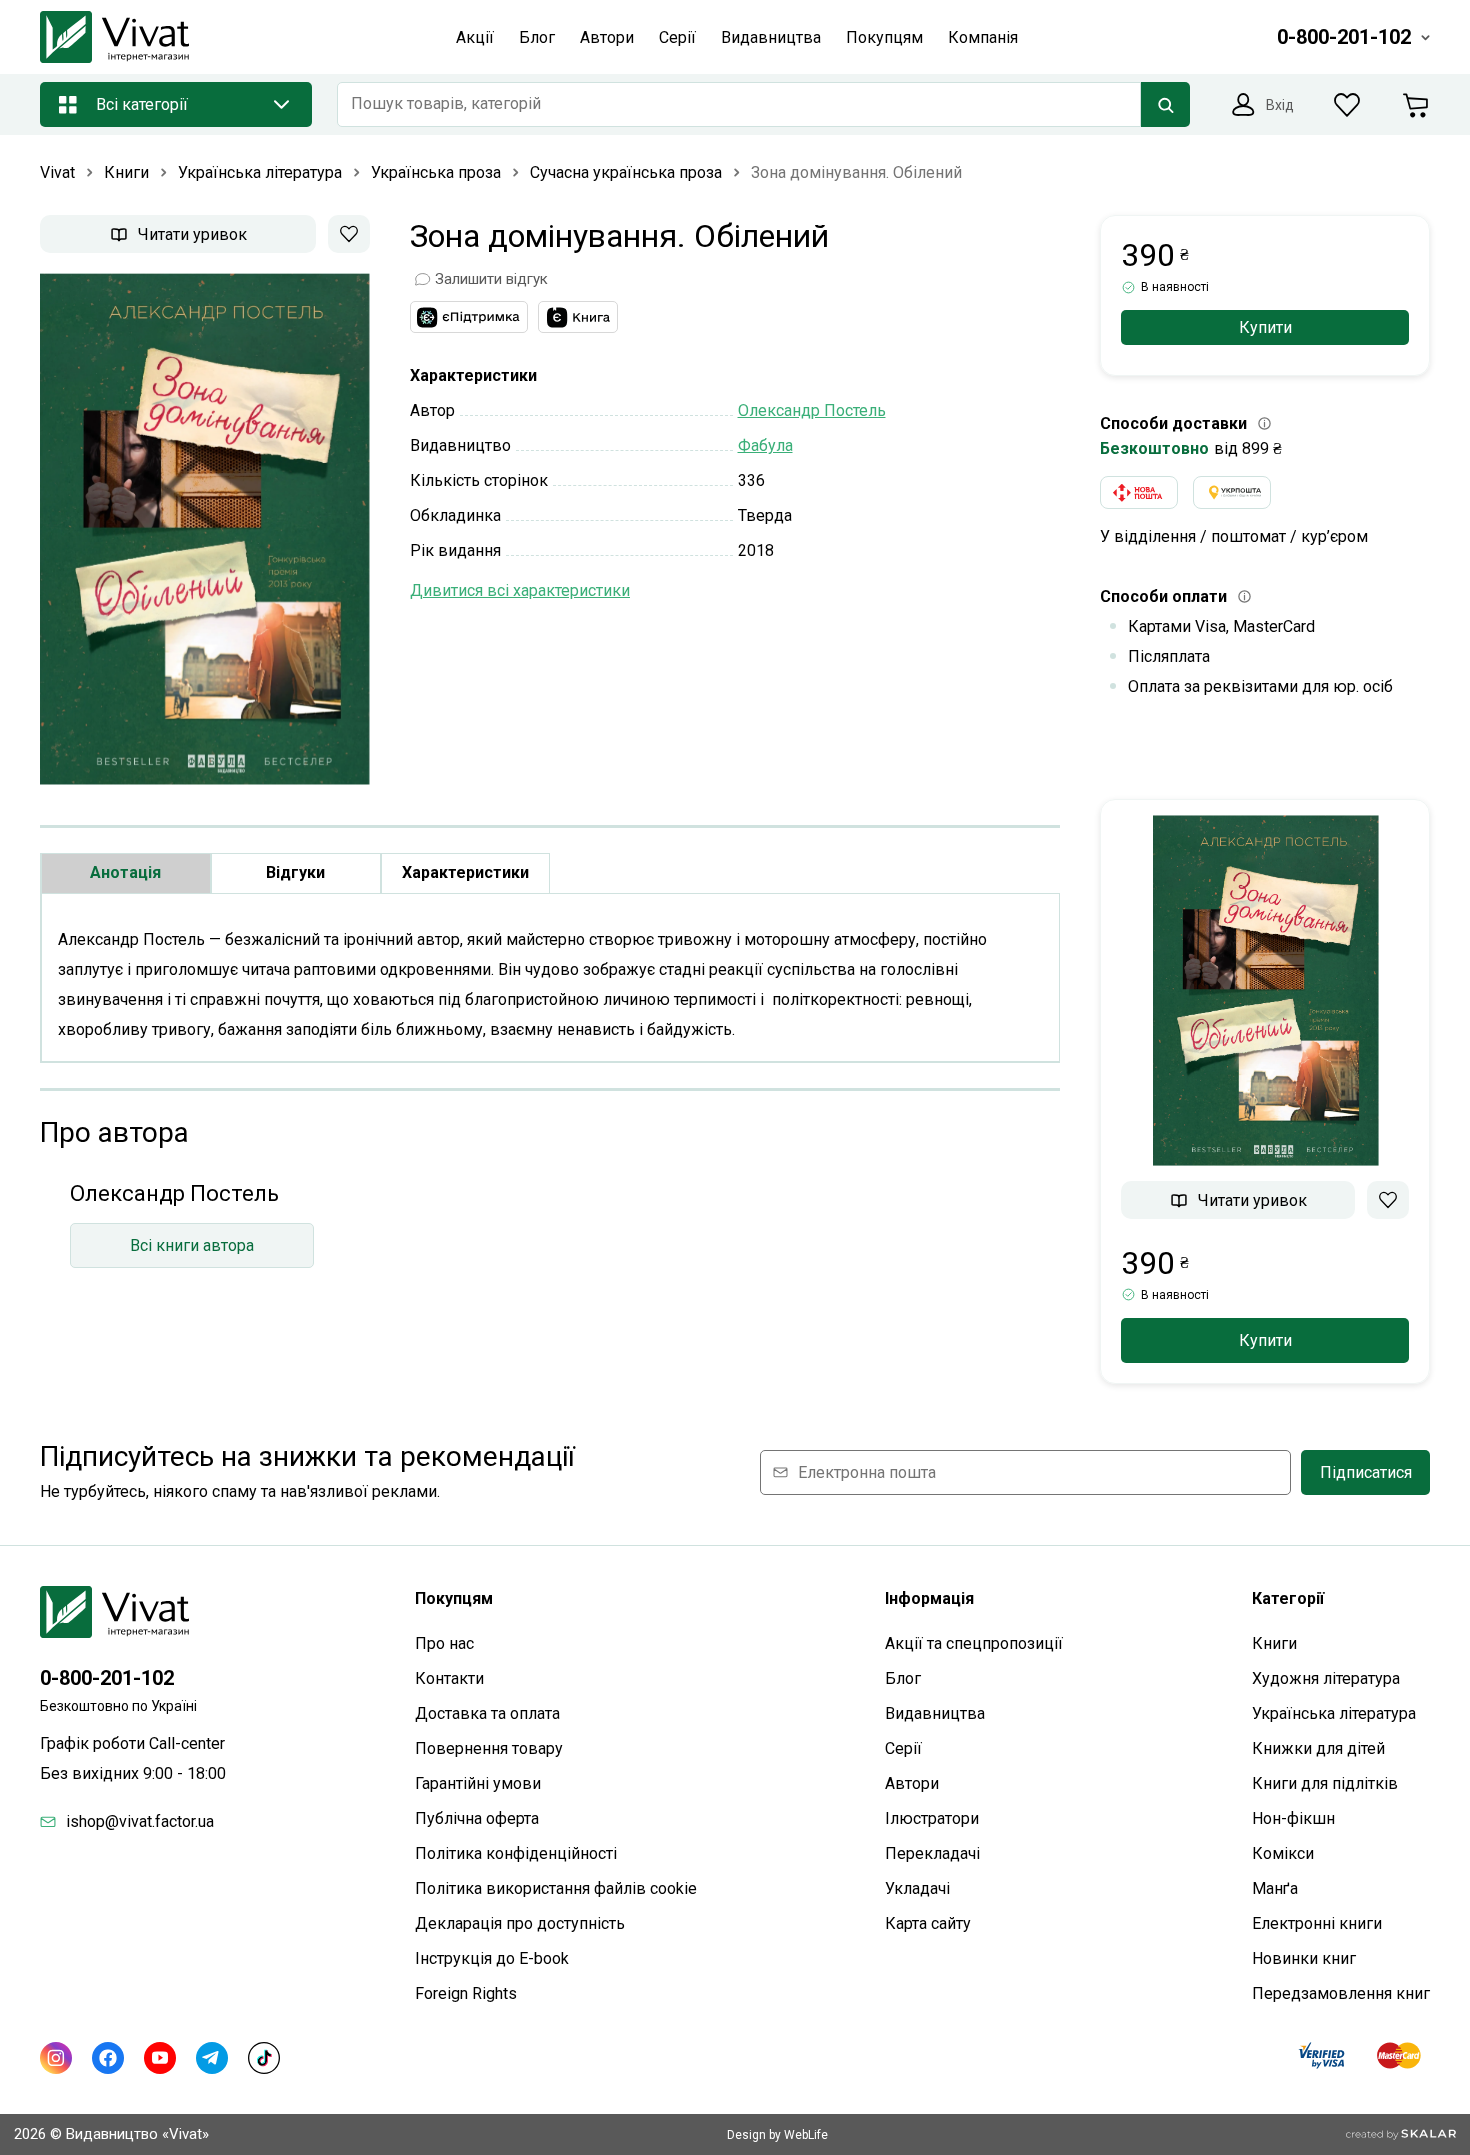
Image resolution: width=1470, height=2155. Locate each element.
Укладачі (917, 1888)
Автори (912, 1783)
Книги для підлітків (1325, 1783)
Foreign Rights (466, 1993)
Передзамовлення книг (1341, 1993)
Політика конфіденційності (516, 1853)
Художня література (1326, 1678)
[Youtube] (160, 2058)
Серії (903, 1748)
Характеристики (465, 872)
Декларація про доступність (520, 1923)
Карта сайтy (928, 1923)
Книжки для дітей (1318, 1748)
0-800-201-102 (107, 1678)
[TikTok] (264, 2058)
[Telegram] (212, 2058)
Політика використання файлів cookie (556, 1888)
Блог (903, 1678)
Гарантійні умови (478, 1783)
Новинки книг (1304, 1958)
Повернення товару (489, 1748)
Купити (1265, 327)
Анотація (125, 872)
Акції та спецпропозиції (974, 1643)
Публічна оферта (477, 1818)
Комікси (1283, 1853)
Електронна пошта (867, 1472)
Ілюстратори (932, 1818)
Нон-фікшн (1293, 1818)
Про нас (444, 1643)
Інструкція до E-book (492, 1958)
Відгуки (295, 872)
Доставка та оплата (487, 1713)
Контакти (449, 1678)
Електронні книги (1317, 1923)
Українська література (1334, 1713)
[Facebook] (108, 2058)
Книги (1274, 1643)
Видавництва (935, 1713)
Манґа (1275, 1888)
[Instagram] (56, 2058)
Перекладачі (932, 1853)
